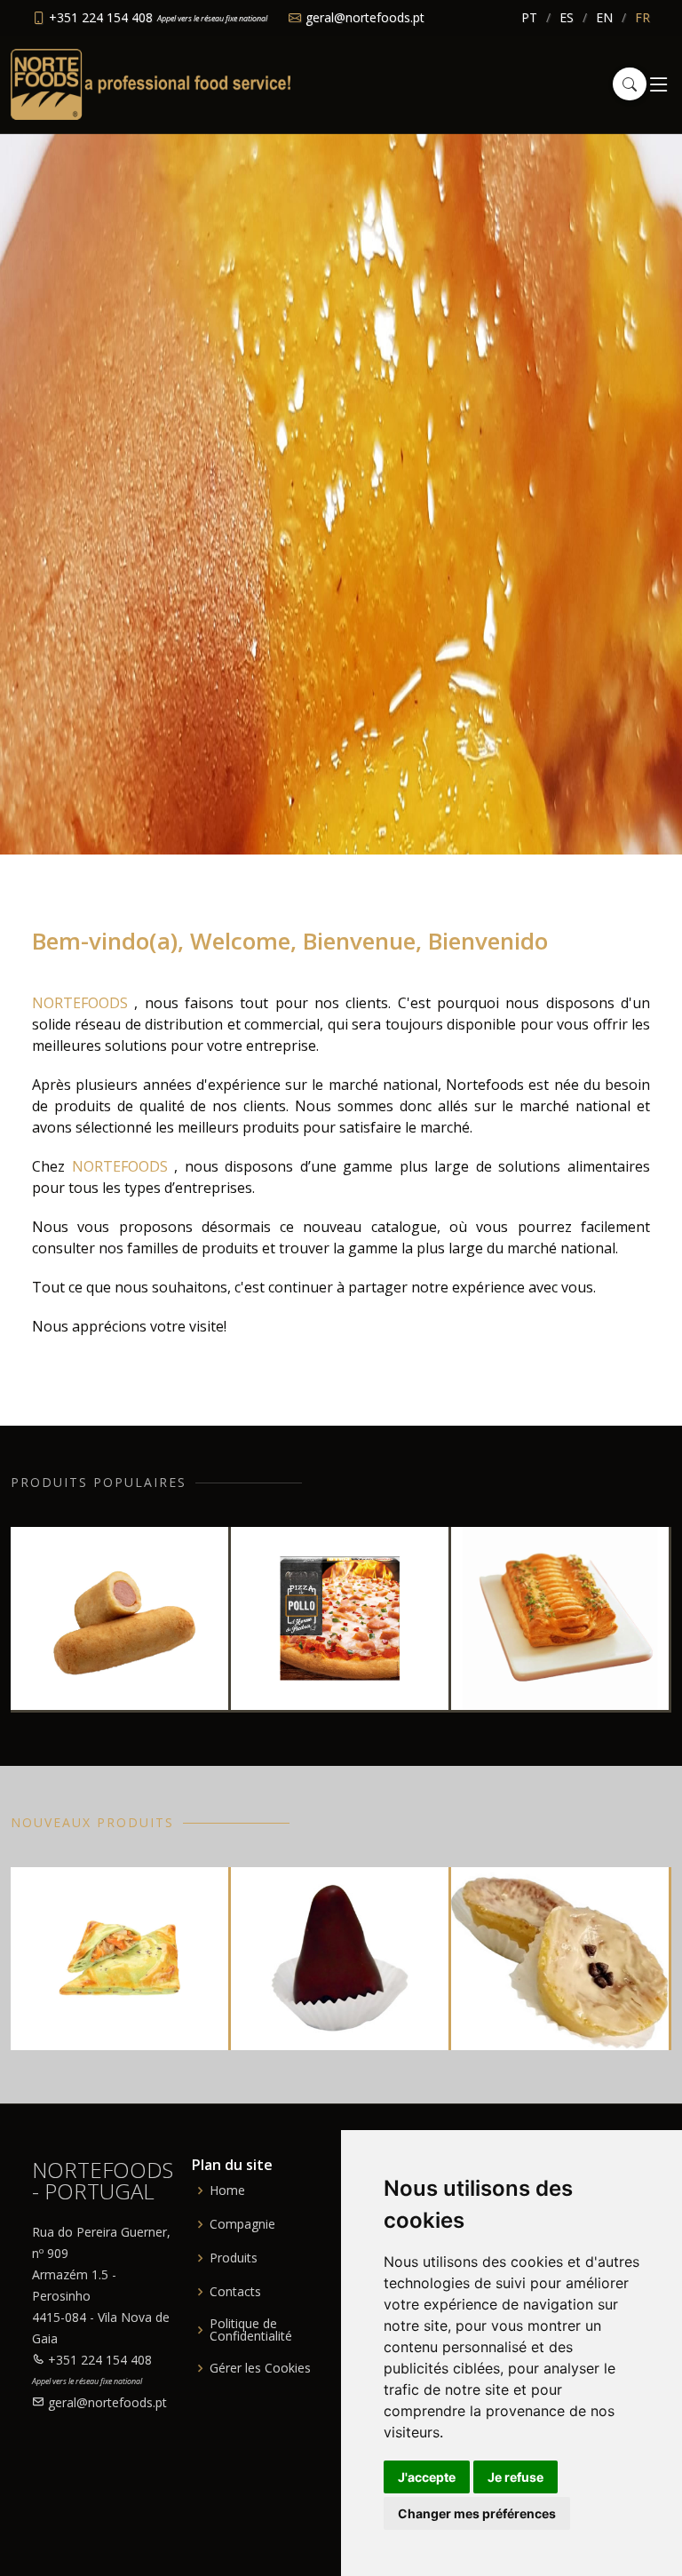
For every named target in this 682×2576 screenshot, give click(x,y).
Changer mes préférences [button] (477, 2513)
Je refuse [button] (515, 2477)
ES (567, 17)
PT (529, 17)
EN (604, 17)
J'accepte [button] (427, 2477)
